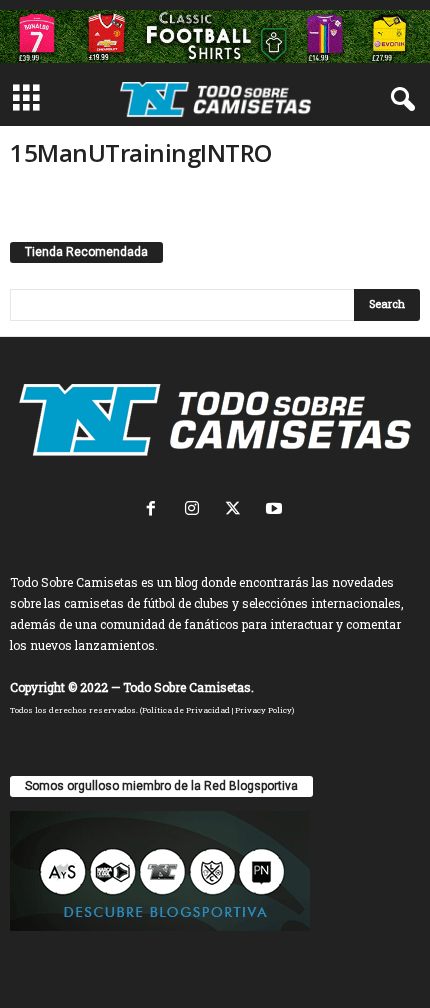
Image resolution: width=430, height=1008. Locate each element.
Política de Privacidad (186, 710)
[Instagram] (196, 510)
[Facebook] (155, 510)
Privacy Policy (263, 710)
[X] (237, 510)
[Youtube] (276, 510)
